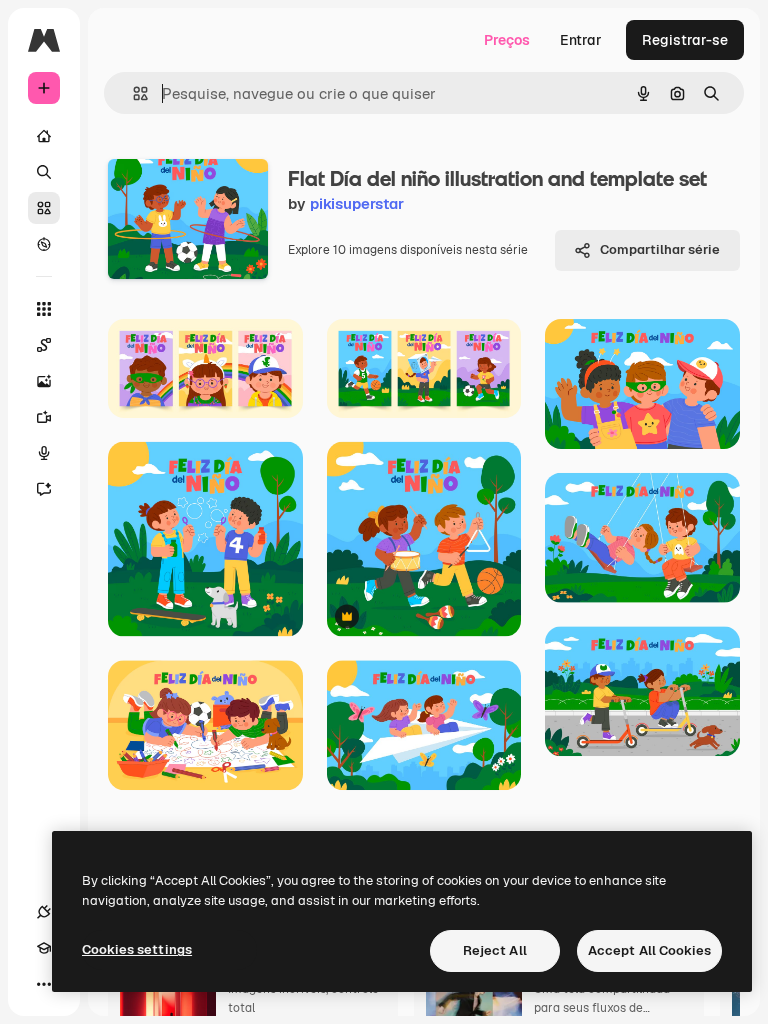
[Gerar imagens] (44, 381)
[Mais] (44, 984)
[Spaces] (44, 345)
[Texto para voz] (44, 453)
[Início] (44, 136)
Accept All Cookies (649, 950)
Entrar (581, 40)
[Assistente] (44, 489)
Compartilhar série (660, 249)
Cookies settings (137, 949)
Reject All (495, 950)
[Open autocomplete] (132, 93)
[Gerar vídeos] (44, 417)
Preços (507, 40)
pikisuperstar (357, 203)
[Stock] (44, 208)
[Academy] (44, 948)
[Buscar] (44, 172)
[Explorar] (44, 244)
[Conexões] (44, 912)
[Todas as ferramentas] (44, 309)
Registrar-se (685, 40)
